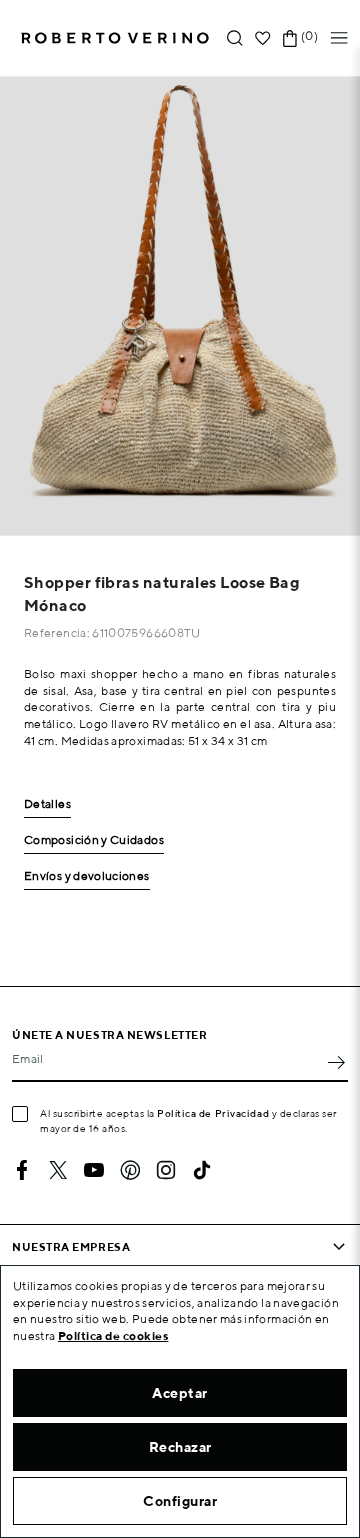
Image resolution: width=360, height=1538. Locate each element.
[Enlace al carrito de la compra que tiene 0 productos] (290, 38)
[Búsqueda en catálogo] (235, 38)
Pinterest (130, 1170)
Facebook (22, 1170)
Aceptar (180, 1393)
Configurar (180, 1501)
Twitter (58, 1170)
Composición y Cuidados (94, 840)
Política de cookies (113, 1335)
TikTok (202, 1170)
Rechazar (180, 1447)
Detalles (47, 804)
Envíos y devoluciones (87, 876)
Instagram (166, 1170)
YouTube (94, 1170)
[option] (180, 306)
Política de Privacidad (213, 1113)
